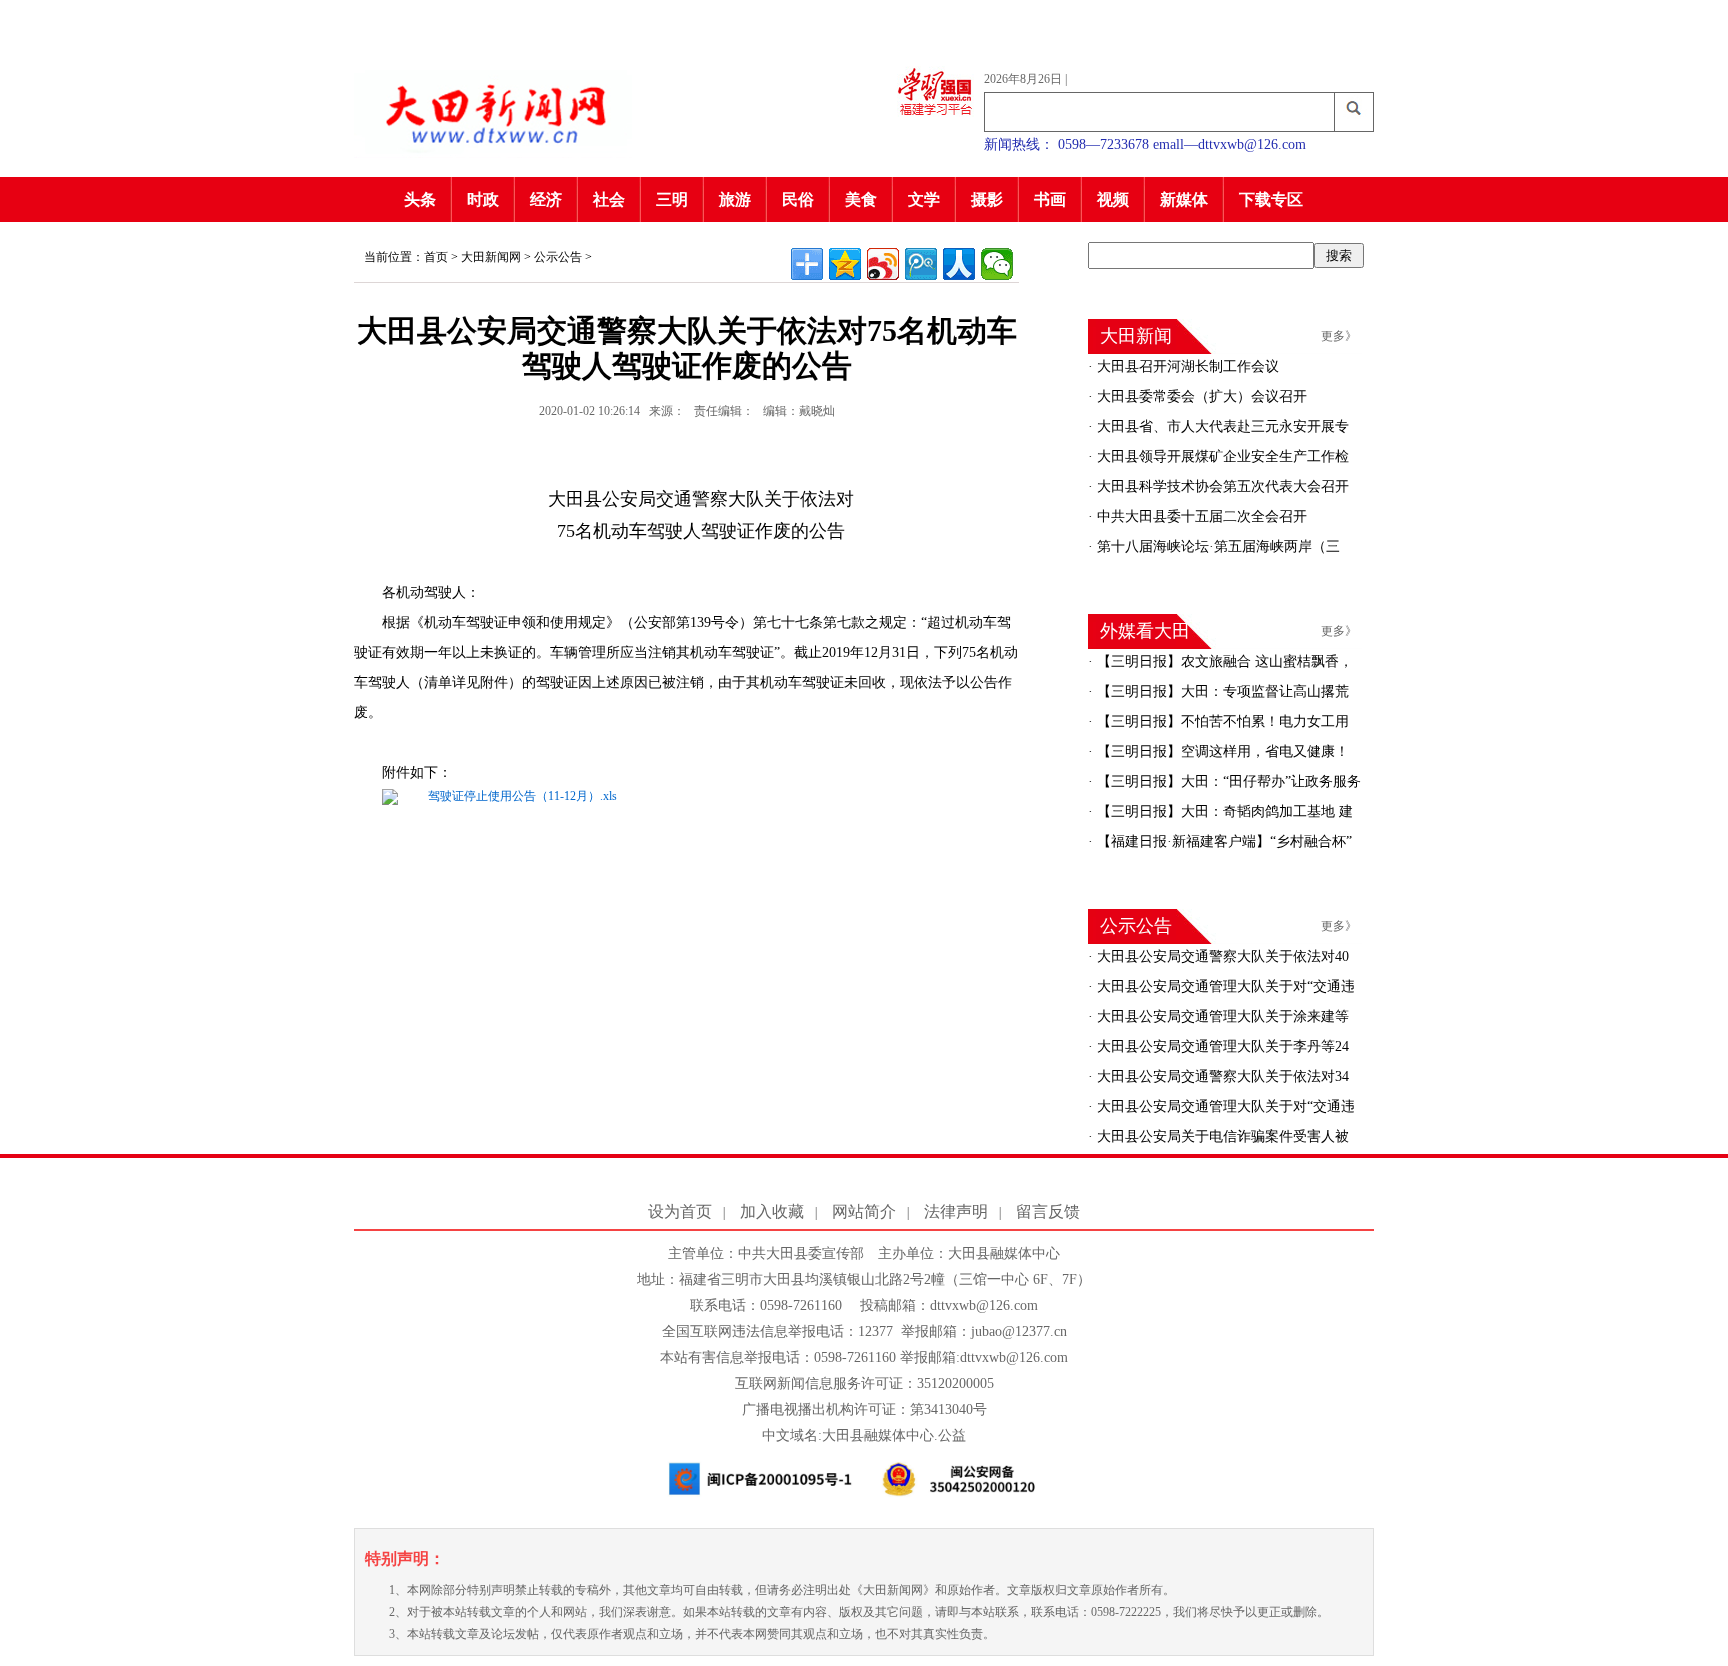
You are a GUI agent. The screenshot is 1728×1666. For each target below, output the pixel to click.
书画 (1050, 199)
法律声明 (956, 1211)
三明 (672, 199)
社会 (609, 199)
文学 (924, 199)
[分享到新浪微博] (883, 264)
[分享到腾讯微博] (921, 264)
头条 (420, 199)
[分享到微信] (997, 264)
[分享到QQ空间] (845, 264)
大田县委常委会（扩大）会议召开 (1200, 396)
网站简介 (864, 1211)
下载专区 (1271, 199)
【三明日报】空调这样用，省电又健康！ (1221, 751)
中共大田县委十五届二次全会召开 (1200, 516)
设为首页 (680, 1211)
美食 (861, 199)
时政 (483, 199)
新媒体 (1184, 199)
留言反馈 (1048, 1211)
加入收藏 (772, 1211)
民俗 (798, 199)
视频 (1113, 199)
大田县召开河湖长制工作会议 (1186, 366)
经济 (546, 199)
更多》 (1339, 336)
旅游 (735, 199)
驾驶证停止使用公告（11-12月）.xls (522, 796)
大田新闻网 (491, 257)
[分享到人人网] (959, 264)
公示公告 (558, 257)
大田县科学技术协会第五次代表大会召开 (1221, 486)
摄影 (987, 199)
